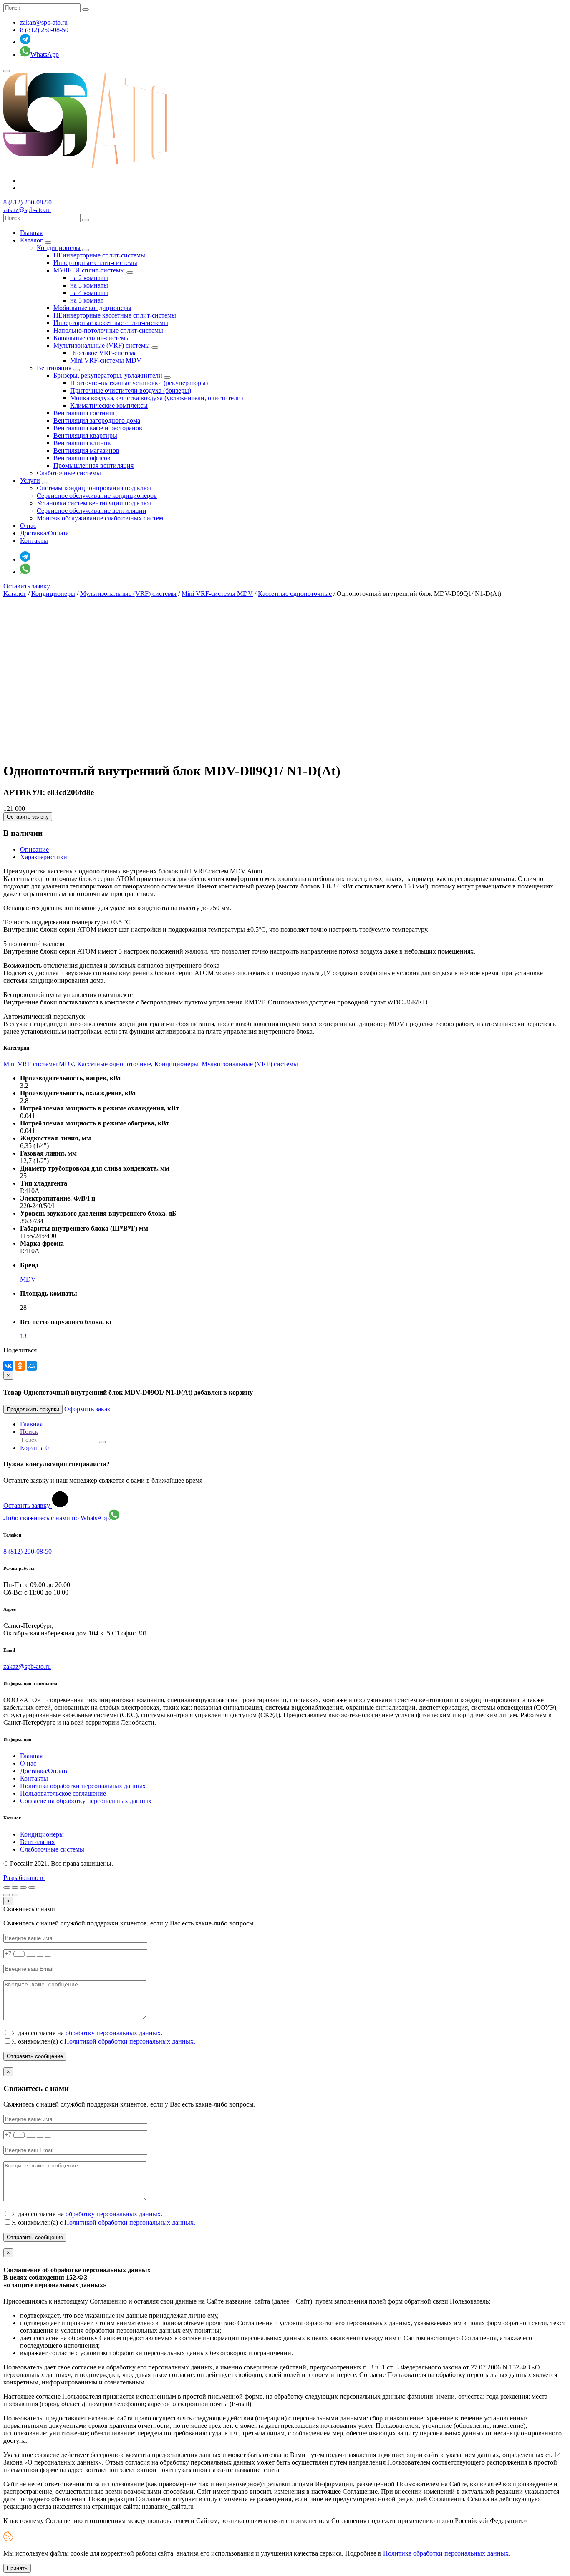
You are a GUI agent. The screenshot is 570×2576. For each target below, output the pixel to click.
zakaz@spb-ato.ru (44, 22)
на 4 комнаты (89, 293)
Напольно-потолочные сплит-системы (108, 330)
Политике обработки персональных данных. (447, 2553)
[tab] (293, 850)
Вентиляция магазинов (86, 450)
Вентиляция (54, 368)
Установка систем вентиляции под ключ (94, 503)
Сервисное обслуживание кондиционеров (97, 496)
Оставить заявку (27, 586)
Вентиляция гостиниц (85, 413)
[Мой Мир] (32, 1366)
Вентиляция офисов (82, 458)
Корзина (34, 1448)
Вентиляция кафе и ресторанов (98, 428)
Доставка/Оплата (44, 533)
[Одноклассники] (20, 1366)
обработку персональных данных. (114, 2033)
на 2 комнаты (89, 278)
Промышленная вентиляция (93, 465)
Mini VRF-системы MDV (106, 360)
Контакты (34, 541)
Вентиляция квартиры (85, 435)
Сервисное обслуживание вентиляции (92, 511)
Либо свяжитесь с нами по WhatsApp (56, 1518)
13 (23, 1336)
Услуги (30, 481)
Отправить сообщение (35, 2056)
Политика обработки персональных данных (83, 1786)
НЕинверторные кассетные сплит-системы (115, 315)
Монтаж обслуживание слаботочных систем (100, 518)
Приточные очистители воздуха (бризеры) (131, 390)
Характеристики (44, 857)
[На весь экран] (23, 1887)
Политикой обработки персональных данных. (130, 2041)
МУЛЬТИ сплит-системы (89, 270)
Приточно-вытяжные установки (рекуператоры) (139, 383)
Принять (17, 2568)
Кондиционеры (59, 248)
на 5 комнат (87, 300)
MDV (28, 1279)
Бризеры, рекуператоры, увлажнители (108, 375)
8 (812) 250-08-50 (44, 30)
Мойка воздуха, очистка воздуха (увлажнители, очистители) (156, 398)
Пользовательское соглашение (63, 1793)
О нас (28, 526)
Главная (31, 233)
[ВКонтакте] (8, 1366)
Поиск (29, 1432)
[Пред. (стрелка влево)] (7, 1895)
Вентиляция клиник (82, 443)
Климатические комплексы (109, 405)
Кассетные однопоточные (295, 594)
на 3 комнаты (89, 285)
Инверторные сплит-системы (95, 263)
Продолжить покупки (33, 1409)
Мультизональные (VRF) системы (102, 345)
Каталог (32, 240)
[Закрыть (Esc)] (7, 1887)
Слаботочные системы (69, 473)
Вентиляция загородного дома (97, 420)
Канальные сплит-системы (92, 338)
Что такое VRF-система (103, 353)
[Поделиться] (15, 1887)
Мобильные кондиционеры (92, 308)
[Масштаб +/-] (32, 1887)
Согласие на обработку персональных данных (86, 1801)
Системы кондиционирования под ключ (94, 488)
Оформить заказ (87, 1409)
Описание (34, 849)
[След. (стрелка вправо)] (15, 1895)
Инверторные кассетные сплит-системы (111, 323)
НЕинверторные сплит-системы (99, 255)
